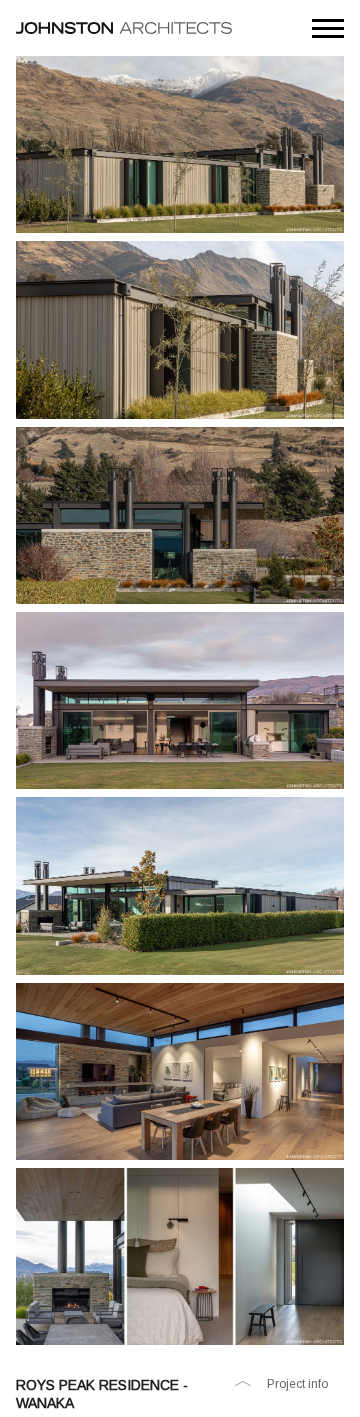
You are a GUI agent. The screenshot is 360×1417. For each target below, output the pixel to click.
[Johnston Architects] (124, 27)
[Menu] (328, 28)
